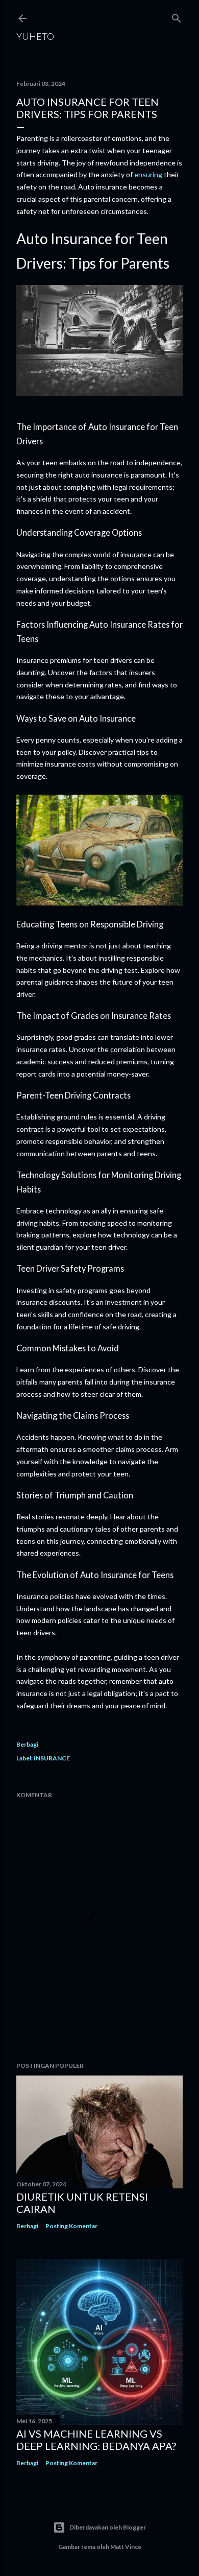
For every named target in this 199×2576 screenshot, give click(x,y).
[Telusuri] (177, 16)
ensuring (148, 174)
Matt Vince (126, 2547)
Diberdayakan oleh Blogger (108, 2527)
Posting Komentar (71, 2226)
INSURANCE (52, 1758)
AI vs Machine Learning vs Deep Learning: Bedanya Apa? (96, 2440)
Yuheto (35, 36)
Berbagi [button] (27, 1744)
